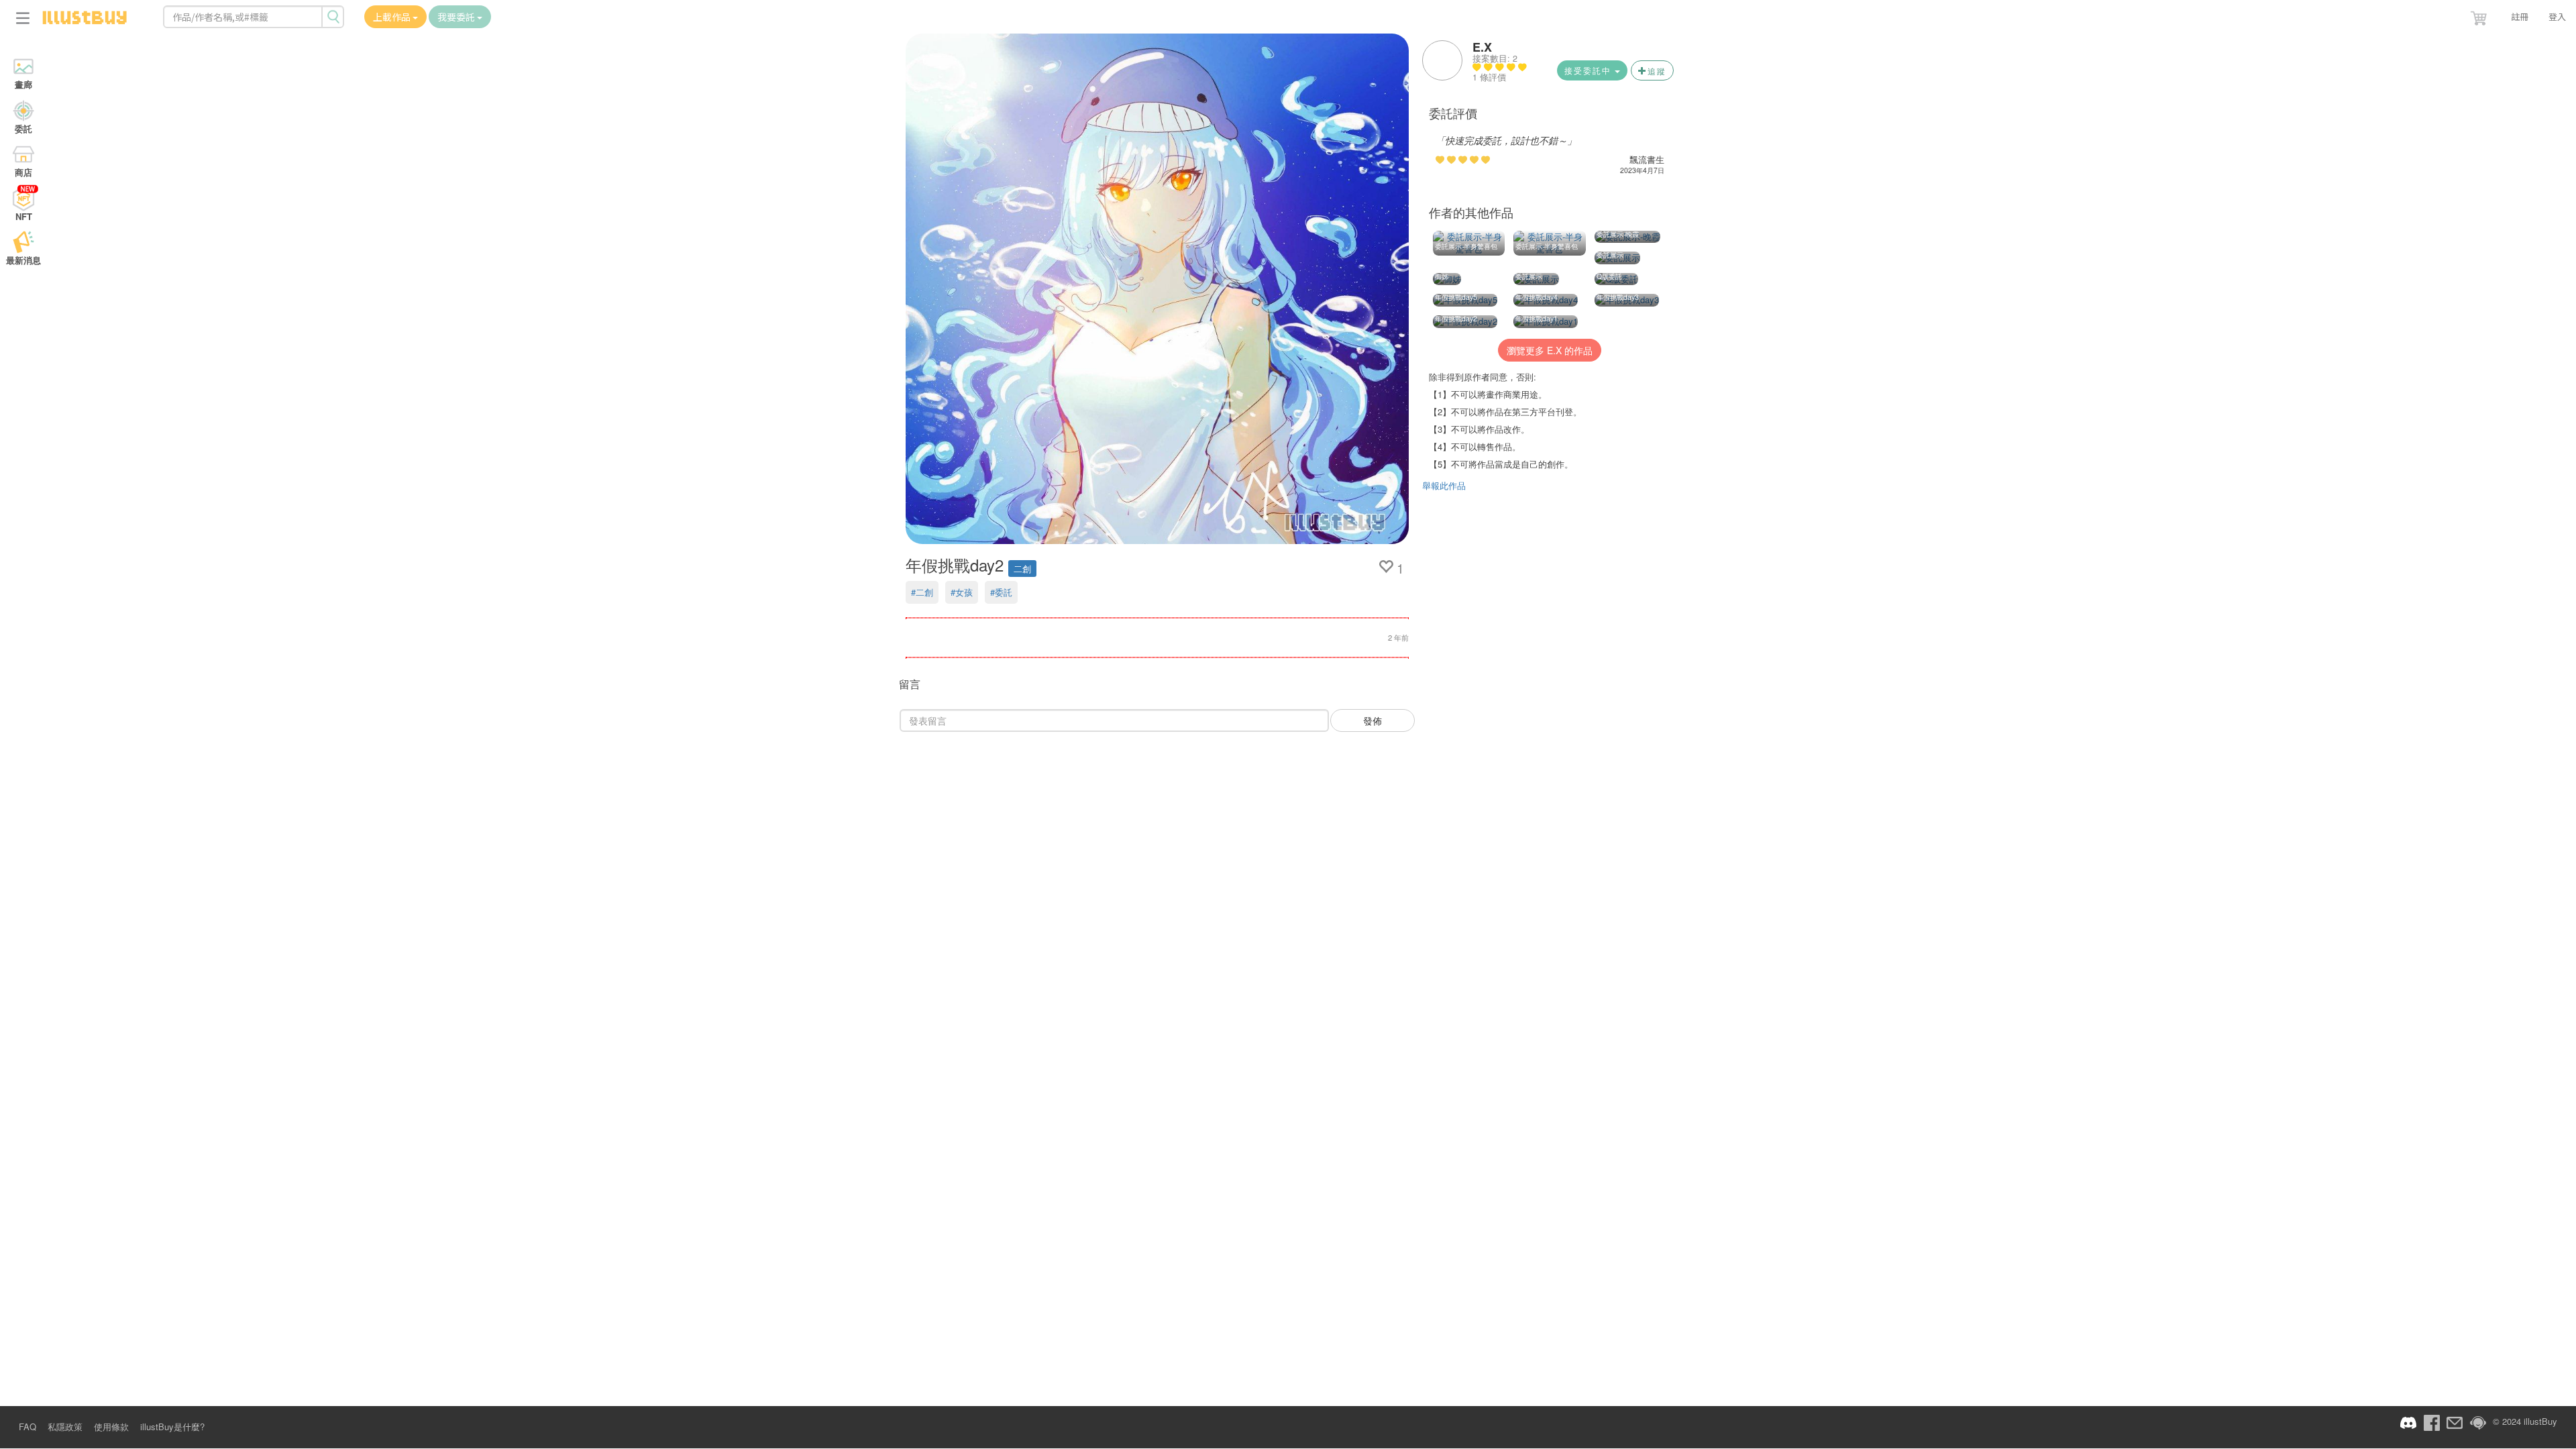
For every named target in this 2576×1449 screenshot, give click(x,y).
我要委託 (457, 17)
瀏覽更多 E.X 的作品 (1550, 350)
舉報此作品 (1444, 485)
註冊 (2520, 16)
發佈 (1373, 720)
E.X (1482, 47)
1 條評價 (1489, 77)
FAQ (28, 1427)
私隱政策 (65, 1427)
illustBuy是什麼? (172, 1427)
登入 (2557, 16)
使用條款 (111, 1427)
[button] (2480, 15)
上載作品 (393, 17)
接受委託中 (1590, 70)
